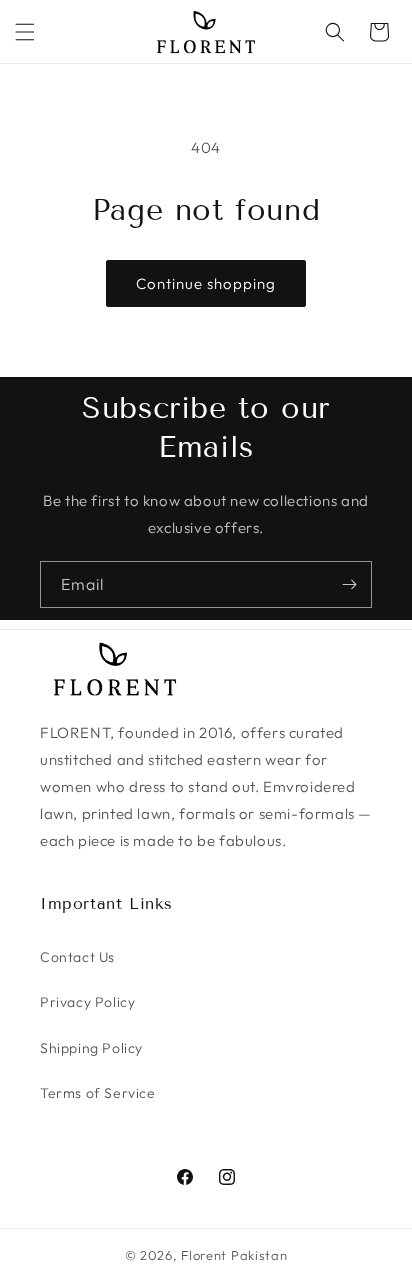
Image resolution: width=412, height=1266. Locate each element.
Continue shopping (206, 283)
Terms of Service (98, 1093)
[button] (25, 32)
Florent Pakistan (234, 1255)
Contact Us (77, 957)
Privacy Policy (87, 1002)
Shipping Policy (91, 1048)
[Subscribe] (349, 584)
